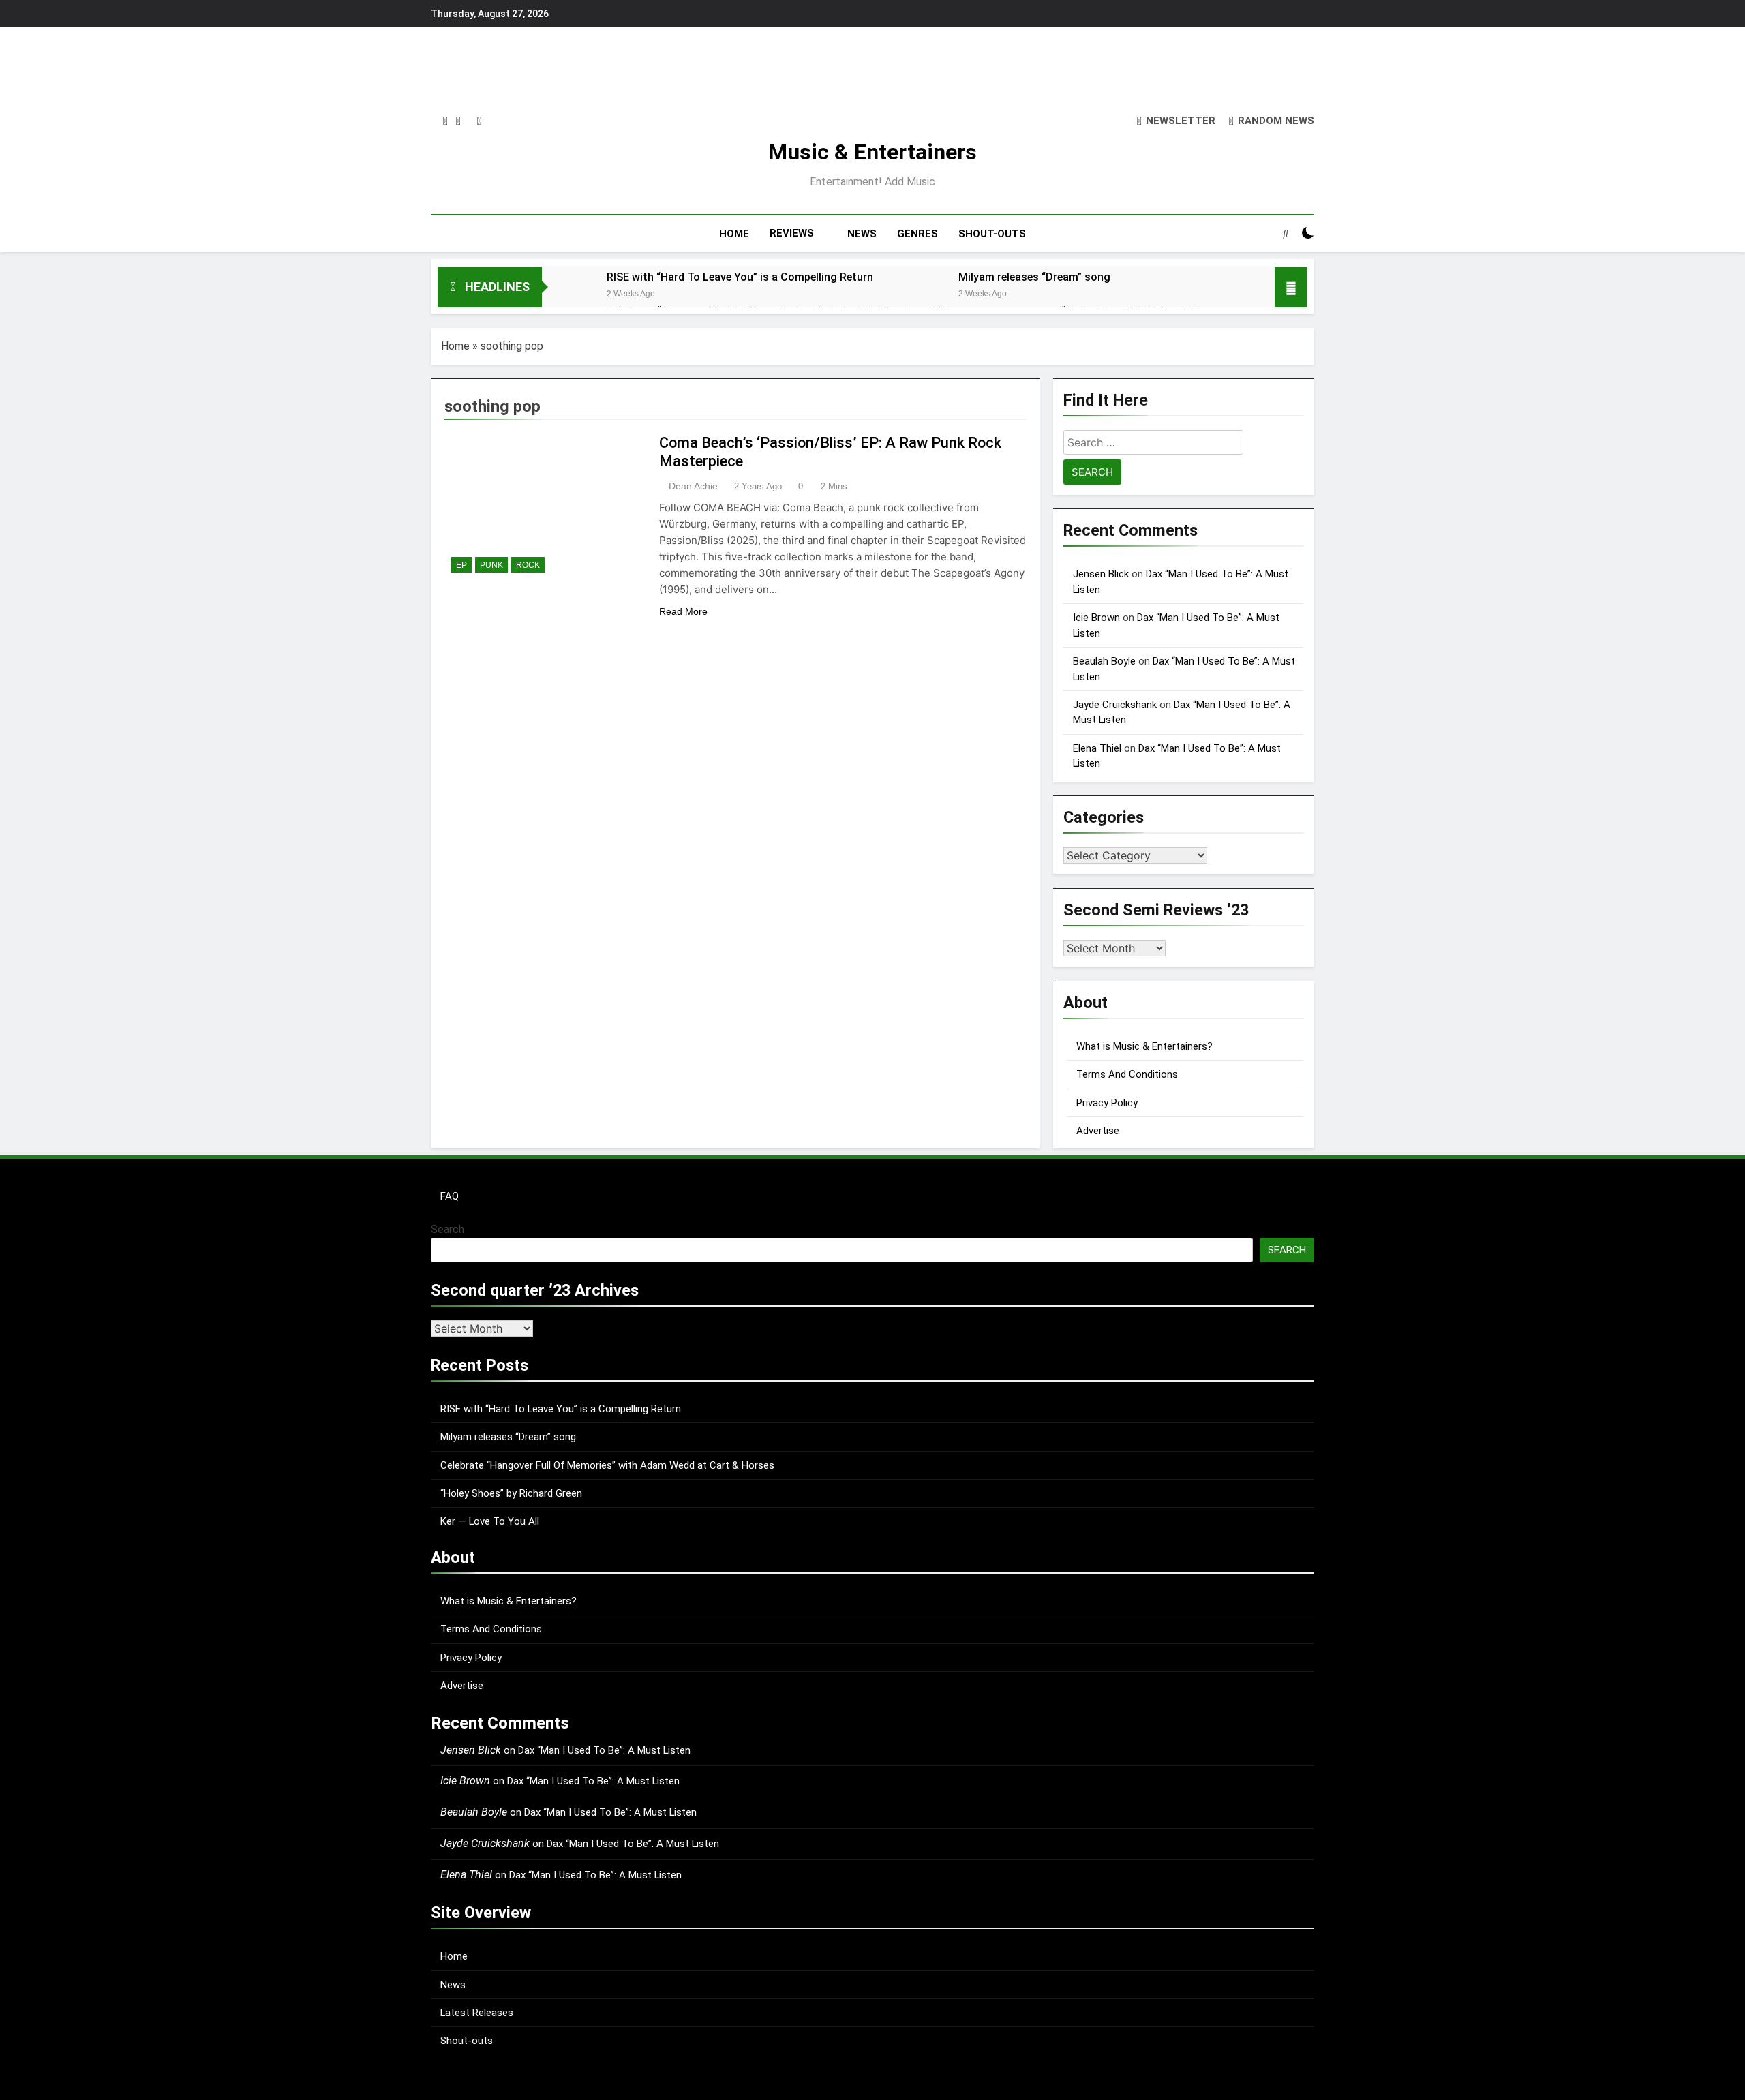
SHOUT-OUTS (992, 234)
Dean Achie (693, 486)
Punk (491, 565)
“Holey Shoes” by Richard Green (511, 1493)
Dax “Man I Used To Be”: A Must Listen (604, 1750)
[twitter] (458, 121)
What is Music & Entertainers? (1144, 1046)
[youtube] (480, 121)
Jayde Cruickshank (1115, 705)
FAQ (450, 1196)
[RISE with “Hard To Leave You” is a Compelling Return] (567, 295)
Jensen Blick (1101, 574)
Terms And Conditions (1127, 1074)
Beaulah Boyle (1104, 661)
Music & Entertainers (872, 152)
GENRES (917, 234)
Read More (683, 611)
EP (461, 565)
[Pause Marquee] (1291, 287)
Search (447, 1229)
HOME (734, 234)
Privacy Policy (1107, 1103)
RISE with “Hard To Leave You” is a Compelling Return (740, 277)
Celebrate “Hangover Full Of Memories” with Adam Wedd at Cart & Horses (607, 1465)
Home (455, 346)
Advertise (1098, 1131)
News (453, 1985)
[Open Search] (1286, 233)
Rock (528, 565)
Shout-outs (467, 2041)
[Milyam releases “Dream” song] (919, 295)
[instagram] (445, 121)
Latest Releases (477, 2013)
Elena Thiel (1097, 748)
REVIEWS (792, 233)
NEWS (862, 234)
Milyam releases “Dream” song (1034, 277)
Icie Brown (1096, 618)
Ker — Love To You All (490, 1521)
